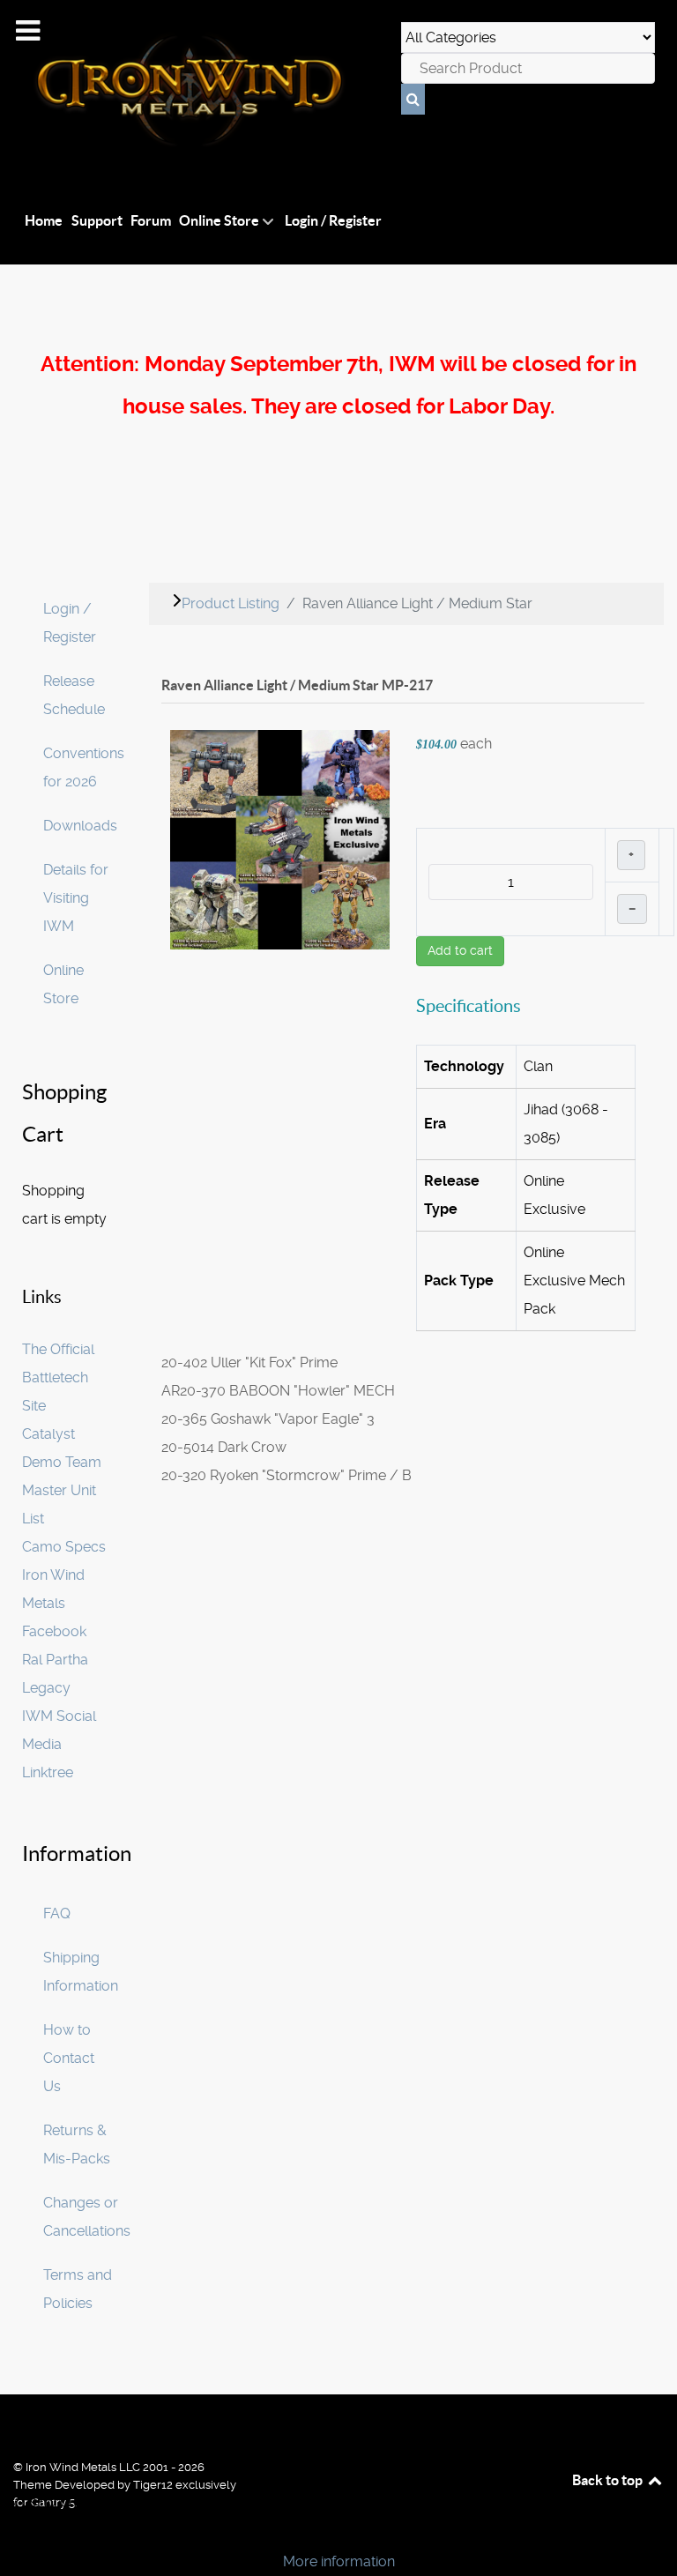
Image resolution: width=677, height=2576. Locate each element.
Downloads (80, 826)
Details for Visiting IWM (76, 898)
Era (435, 1124)
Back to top (609, 2480)
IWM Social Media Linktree (59, 1744)
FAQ (57, 1913)
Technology (464, 1066)
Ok (19, 2531)
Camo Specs (64, 1547)
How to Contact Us (69, 2058)
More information (339, 2561)
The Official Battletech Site (58, 1377)
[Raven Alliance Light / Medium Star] (280, 839)
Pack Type (459, 1281)
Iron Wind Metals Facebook (54, 1603)
